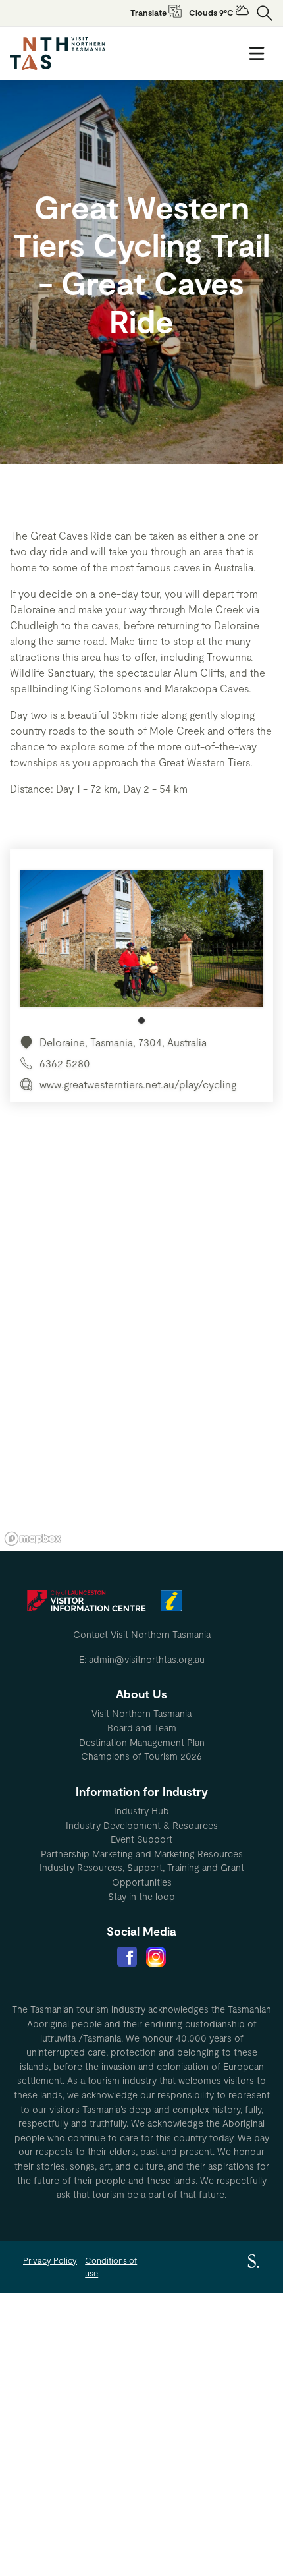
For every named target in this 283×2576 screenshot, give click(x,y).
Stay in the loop (141, 1896)
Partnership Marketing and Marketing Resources (142, 1854)
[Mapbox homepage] (33, 1539)
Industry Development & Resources (142, 1825)
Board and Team (142, 1728)
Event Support (141, 1839)
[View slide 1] (141, 947)
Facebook (127, 1957)
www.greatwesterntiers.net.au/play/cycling (138, 1084)
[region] (141, 1353)
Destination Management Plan (142, 1742)
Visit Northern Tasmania (141, 1713)
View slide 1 (141, 1021)
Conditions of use (111, 2267)
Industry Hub (141, 1811)
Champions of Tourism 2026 (141, 1756)
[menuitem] (141, 1714)
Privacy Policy (50, 2260)
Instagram (156, 1957)
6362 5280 (65, 1063)
